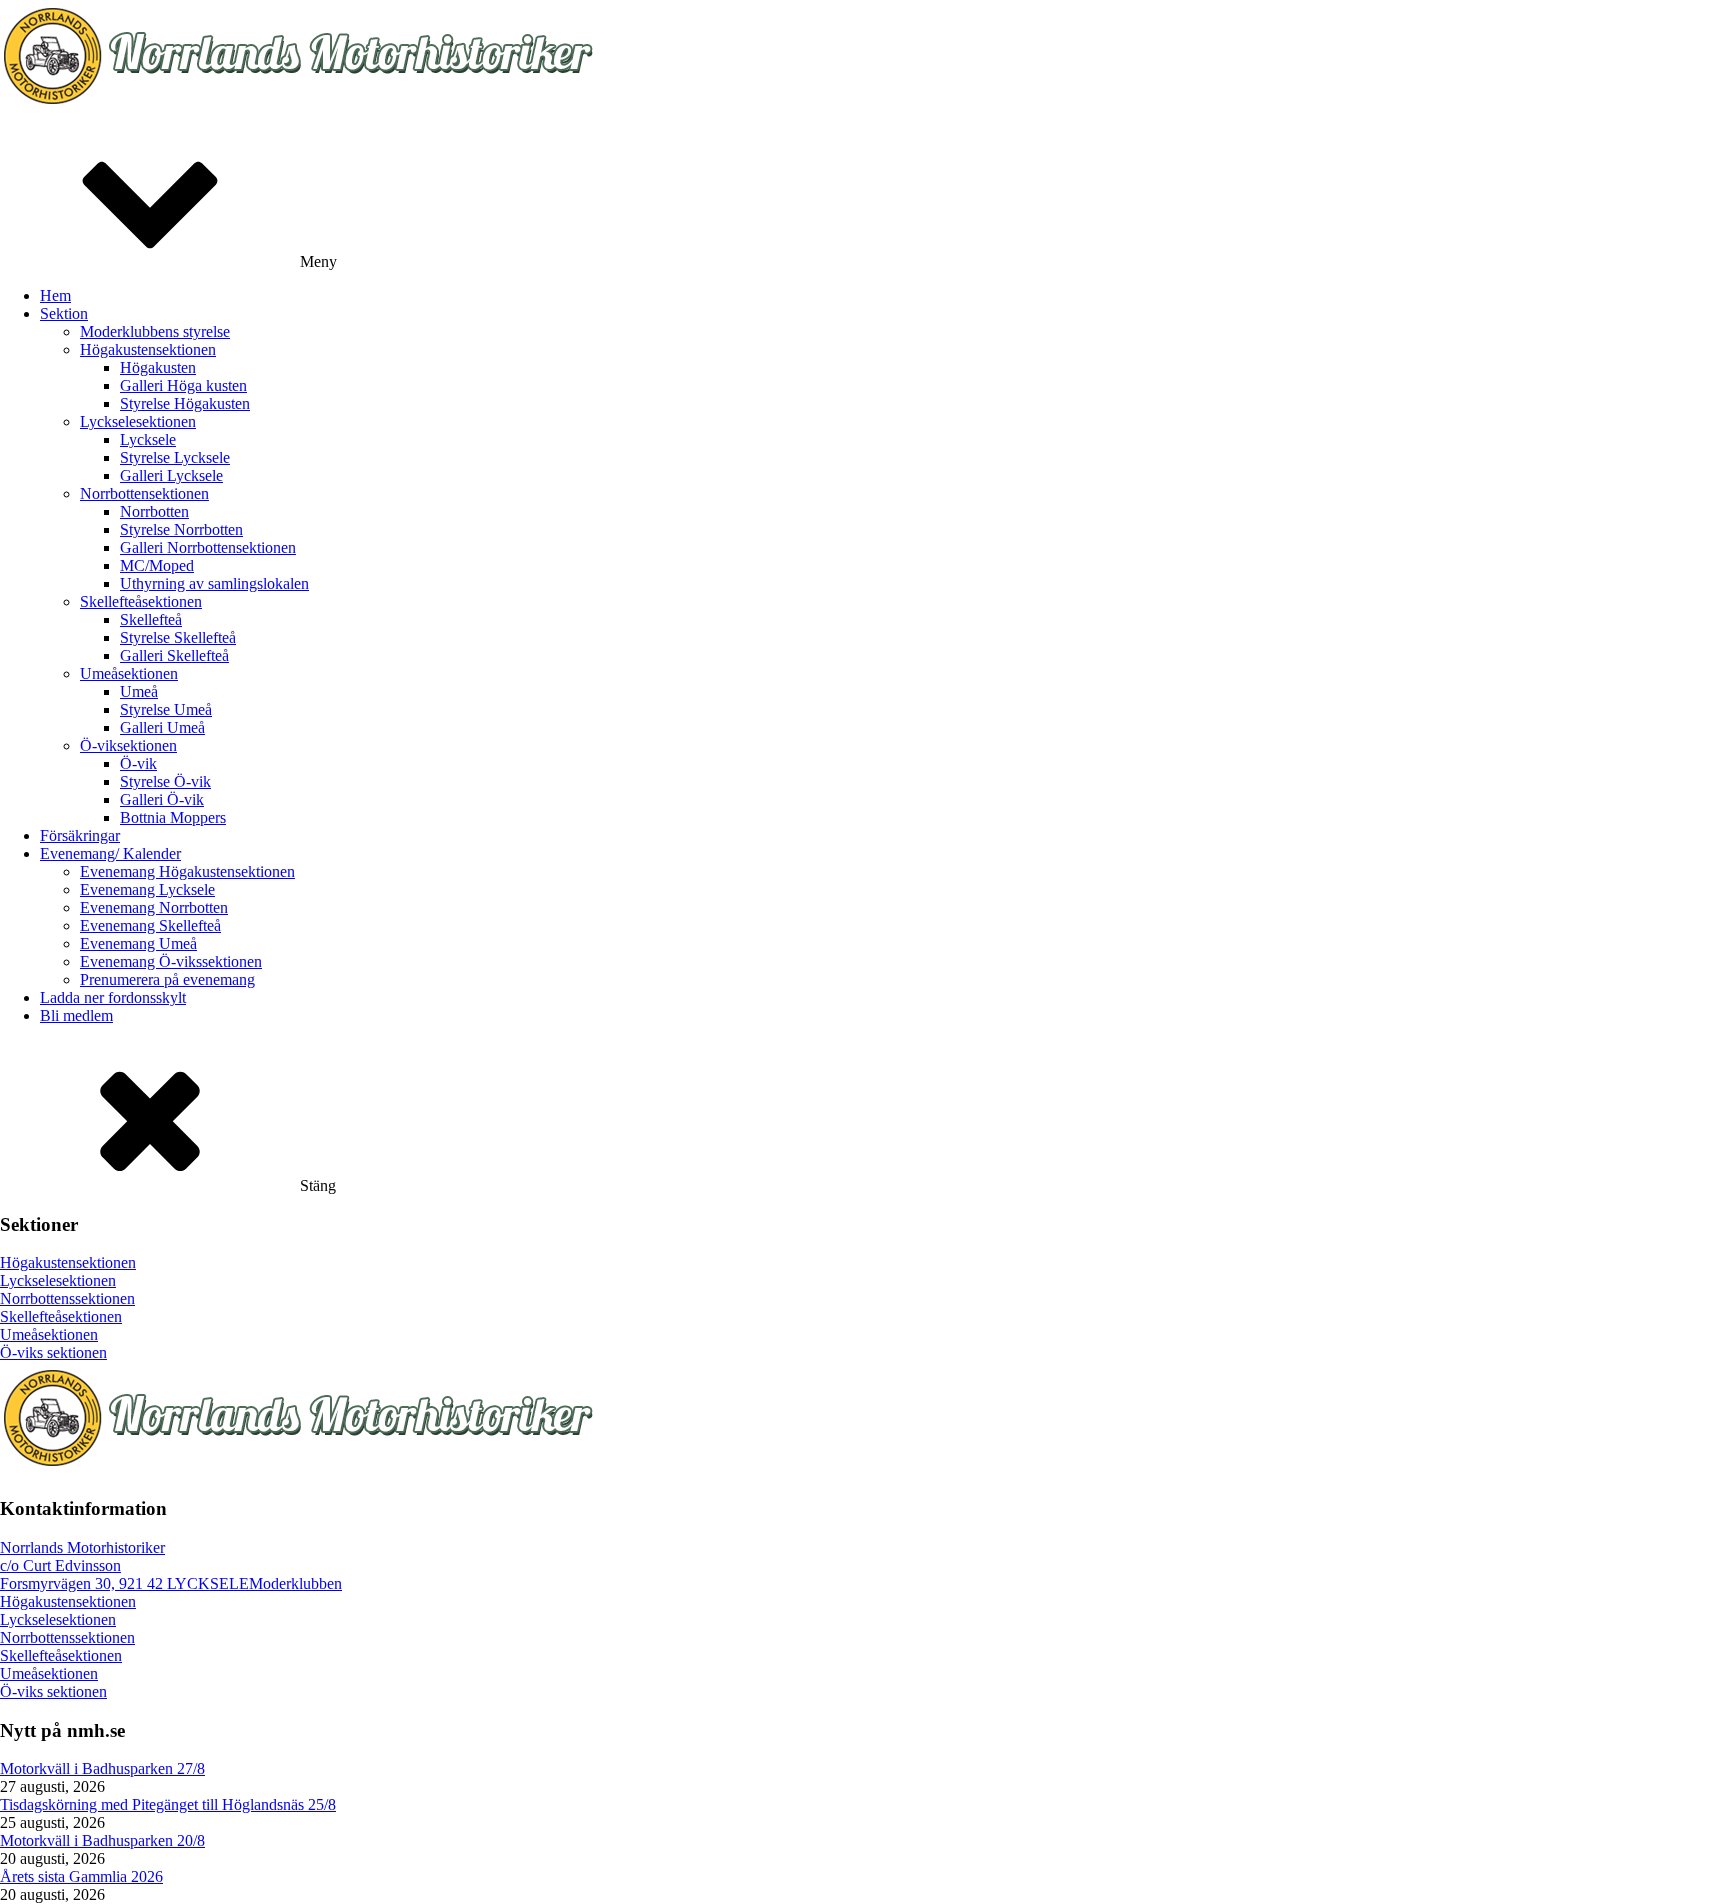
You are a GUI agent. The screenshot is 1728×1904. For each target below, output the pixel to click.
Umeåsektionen (129, 673)
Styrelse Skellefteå (178, 637)
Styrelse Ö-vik (165, 781)
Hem (55, 295)
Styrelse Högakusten (185, 403)
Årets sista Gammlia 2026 (81, 1876)
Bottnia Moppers (173, 817)
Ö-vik (138, 763)
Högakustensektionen (148, 349)
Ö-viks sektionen (53, 1352)
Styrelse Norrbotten (181, 529)
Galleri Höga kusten (183, 385)
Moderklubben (295, 1583)
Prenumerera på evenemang (167, 979)
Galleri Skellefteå (174, 655)
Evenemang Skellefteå (150, 925)
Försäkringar (80, 835)
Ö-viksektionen (128, 745)
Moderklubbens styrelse (155, 331)
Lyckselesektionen (138, 421)
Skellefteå (151, 619)
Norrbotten (154, 511)
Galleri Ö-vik (162, 799)
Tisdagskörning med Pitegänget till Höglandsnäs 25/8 (168, 1804)
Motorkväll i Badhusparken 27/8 (102, 1768)
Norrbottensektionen (144, 493)
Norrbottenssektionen (67, 1298)
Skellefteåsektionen (141, 601)
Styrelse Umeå (166, 709)
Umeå (139, 691)
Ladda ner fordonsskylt (113, 997)
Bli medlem (76, 1015)
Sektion (64, 313)
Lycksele (148, 439)
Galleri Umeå (162, 727)
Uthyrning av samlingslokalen (214, 583)
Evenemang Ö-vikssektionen (171, 961)
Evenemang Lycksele (147, 889)
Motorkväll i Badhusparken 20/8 (102, 1840)
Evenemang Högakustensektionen (187, 871)
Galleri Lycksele (171, 475)
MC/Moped (157, 565)
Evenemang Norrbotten (154, 907)
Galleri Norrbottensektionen (208, 547)
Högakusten (158, 367)
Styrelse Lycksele (175, 457)
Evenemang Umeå (138, 943)
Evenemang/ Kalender (110, 853)
